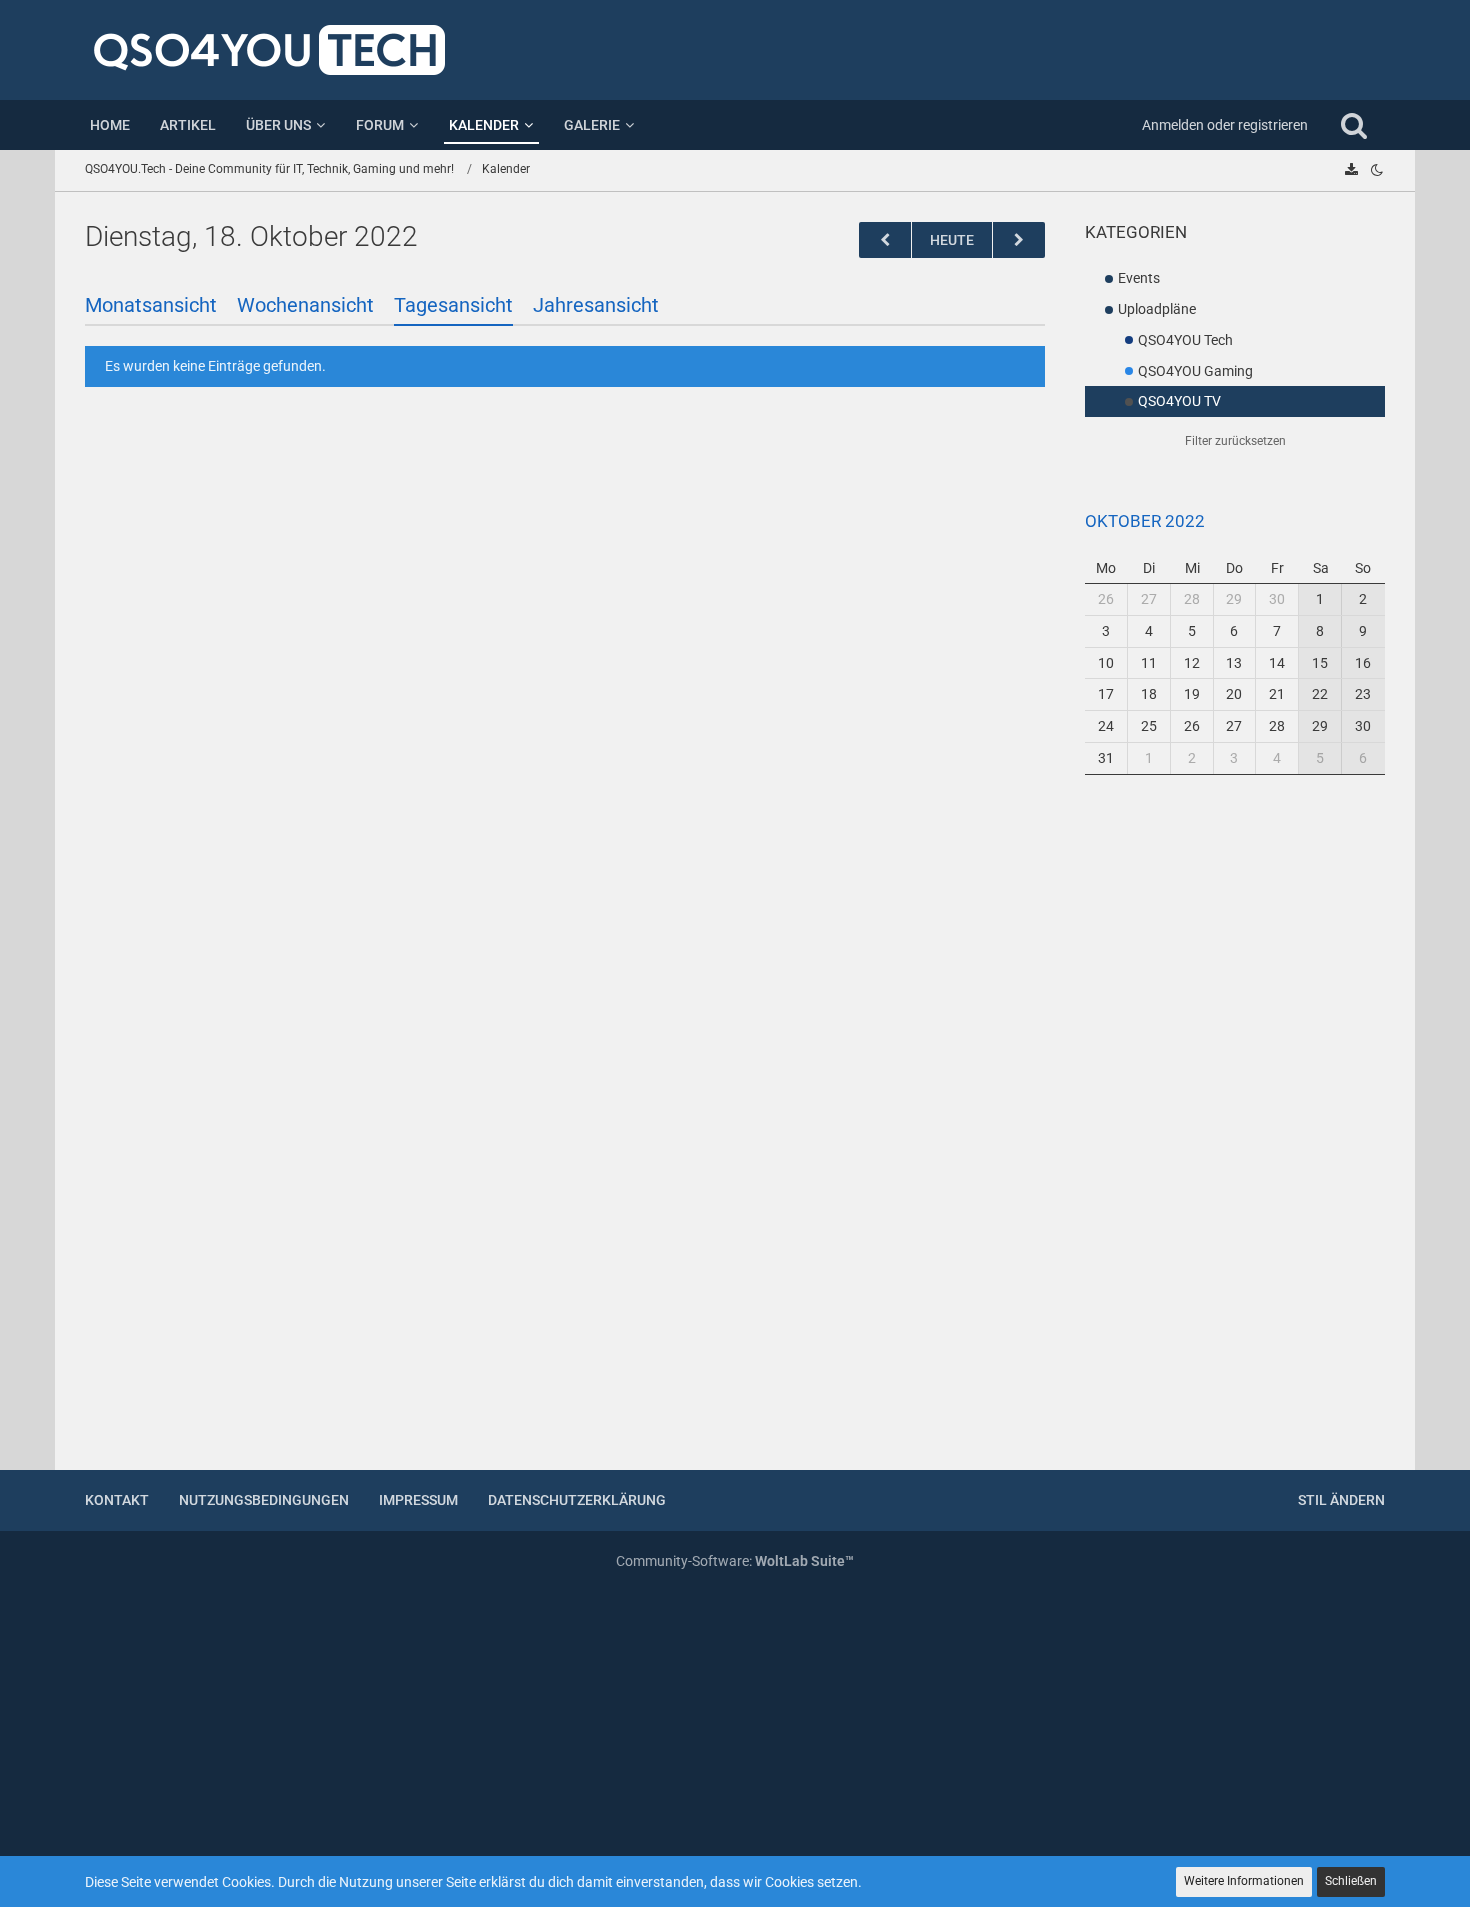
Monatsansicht (151, 305)
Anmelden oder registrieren (1225, 125)
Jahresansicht (596, 305)
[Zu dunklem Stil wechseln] (1377, 170)
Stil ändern (1341, 1500)
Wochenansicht (305, 305)
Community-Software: (735, 1561)
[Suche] (1354, 125)
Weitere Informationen (1244, 1881)
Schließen (1351, 1881)
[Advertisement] (1235, 1135)
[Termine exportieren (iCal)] (1351, 170)
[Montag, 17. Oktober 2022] (885, 240)
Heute (952, 240)
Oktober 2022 (1145, 521)
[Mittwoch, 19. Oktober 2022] (1019, 240)
